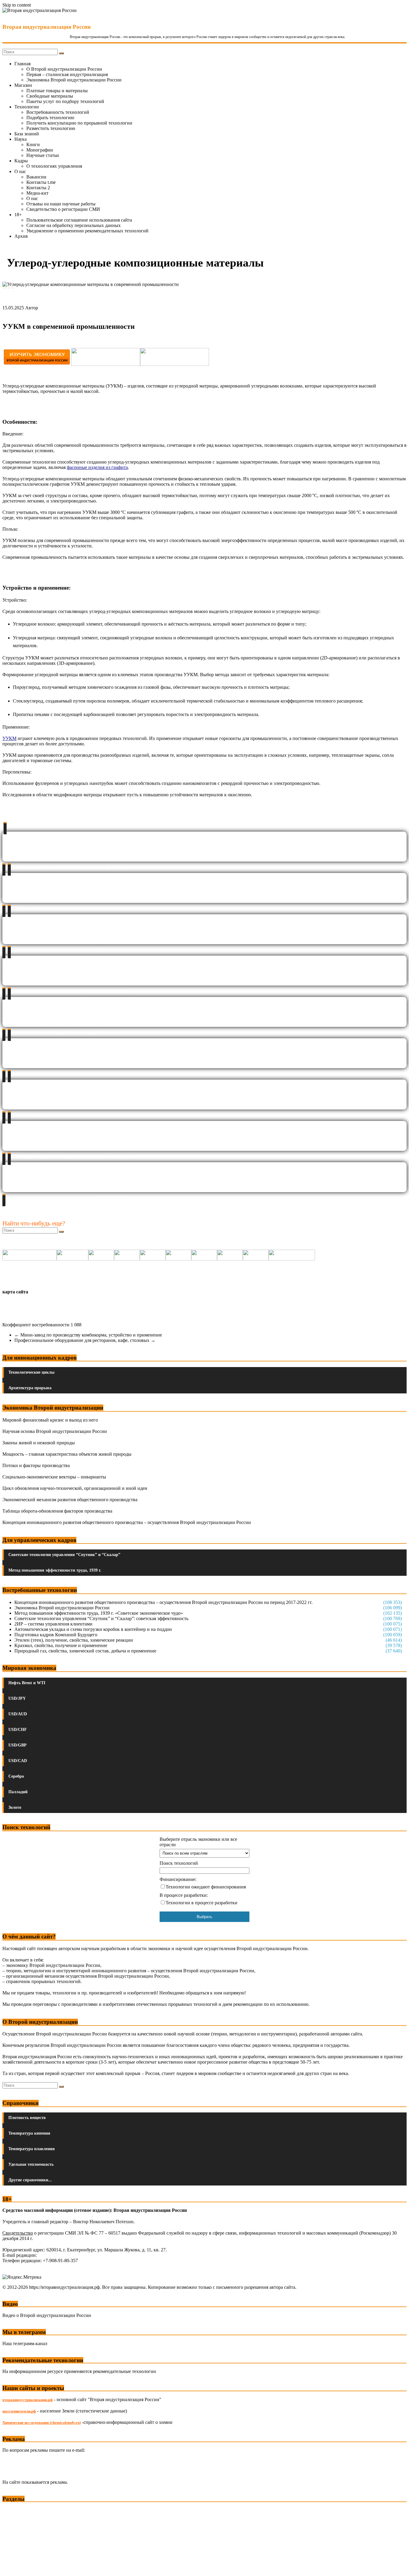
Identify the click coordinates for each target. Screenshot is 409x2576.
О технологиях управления (54, 166)
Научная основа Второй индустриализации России (55, 1431)
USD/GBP (18, 1745)
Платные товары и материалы (57, 91)
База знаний (27, 134)
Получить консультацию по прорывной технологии (79, 123)
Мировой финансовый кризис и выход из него (50, 1420)
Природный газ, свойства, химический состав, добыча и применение (85, 1651)
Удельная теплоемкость (31, 2164)
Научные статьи (43, 155)
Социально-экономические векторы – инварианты (54, 1477)
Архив (21, 236)
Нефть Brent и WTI (27, 1683)
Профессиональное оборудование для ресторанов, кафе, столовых (85, 1340)
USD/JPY (17, 1698)
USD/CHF (18, 1730)
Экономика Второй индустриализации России (74, 80)
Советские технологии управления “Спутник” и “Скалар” (64, 1555)
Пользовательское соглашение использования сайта (79, 220)
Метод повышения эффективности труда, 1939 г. (55, 1570)
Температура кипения (29, 2133)
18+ (18, 215)
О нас (20, 171)
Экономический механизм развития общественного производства (70, 1500)
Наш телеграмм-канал (25, 2343)
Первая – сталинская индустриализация (67, 74)
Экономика (15, 2510)
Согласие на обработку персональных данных (74, 225)
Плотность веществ (27, 2118)
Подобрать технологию (50, 118)
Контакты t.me (41, 182)
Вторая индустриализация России (47, 27)
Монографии (40, 150)
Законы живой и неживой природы (39, 1443)
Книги (33, 144)
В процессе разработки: (184, 1895)
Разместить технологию (51, 128)
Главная (22, 64)
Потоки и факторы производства (36, 1465)
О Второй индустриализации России (64, 69)
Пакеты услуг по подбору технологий (65, 101)
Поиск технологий (179, 1863)
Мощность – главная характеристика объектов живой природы (67, 1454)
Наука (21, 139)
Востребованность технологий (58, 112)
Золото (15, 1807)
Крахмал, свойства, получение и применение (61, 1645)
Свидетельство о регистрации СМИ (63, 209)
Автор (32, 308)
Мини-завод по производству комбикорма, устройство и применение (88, 1335)
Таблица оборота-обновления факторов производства (57, 1511)
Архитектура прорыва (30, 1388)
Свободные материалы (50, 96)
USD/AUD (18, 1714)
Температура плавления (32, 2149)
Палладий (18, 1792)
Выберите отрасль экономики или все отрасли (198, 1842)
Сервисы (12, 2567)
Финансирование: (178, 1879)
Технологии (27, 107)
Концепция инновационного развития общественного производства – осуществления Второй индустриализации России (127, 1522)
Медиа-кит (37, 193)
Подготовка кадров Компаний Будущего (56, 1635)
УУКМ (9, 738)
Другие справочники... (30, 2180)
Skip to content (17, 5)
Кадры (21, 161)
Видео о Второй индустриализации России (47, 2315)
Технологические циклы (31, 1372)
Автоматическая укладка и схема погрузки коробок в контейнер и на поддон (93, 1629)
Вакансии (36, 177)
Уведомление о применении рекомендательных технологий (87, 231)
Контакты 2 (38, 188)
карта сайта (15, 1292)
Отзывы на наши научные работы (61, 204)
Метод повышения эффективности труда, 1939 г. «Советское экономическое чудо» (99, 1613)
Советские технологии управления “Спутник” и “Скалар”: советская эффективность (101, 1618)
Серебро (16, 1776)
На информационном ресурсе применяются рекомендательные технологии (79, 2371)
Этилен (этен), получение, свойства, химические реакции (74, 1640)
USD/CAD (18, 1761)
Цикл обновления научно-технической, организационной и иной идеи (75, 1488)
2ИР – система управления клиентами (53, 1624)
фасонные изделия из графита (97, 467)
